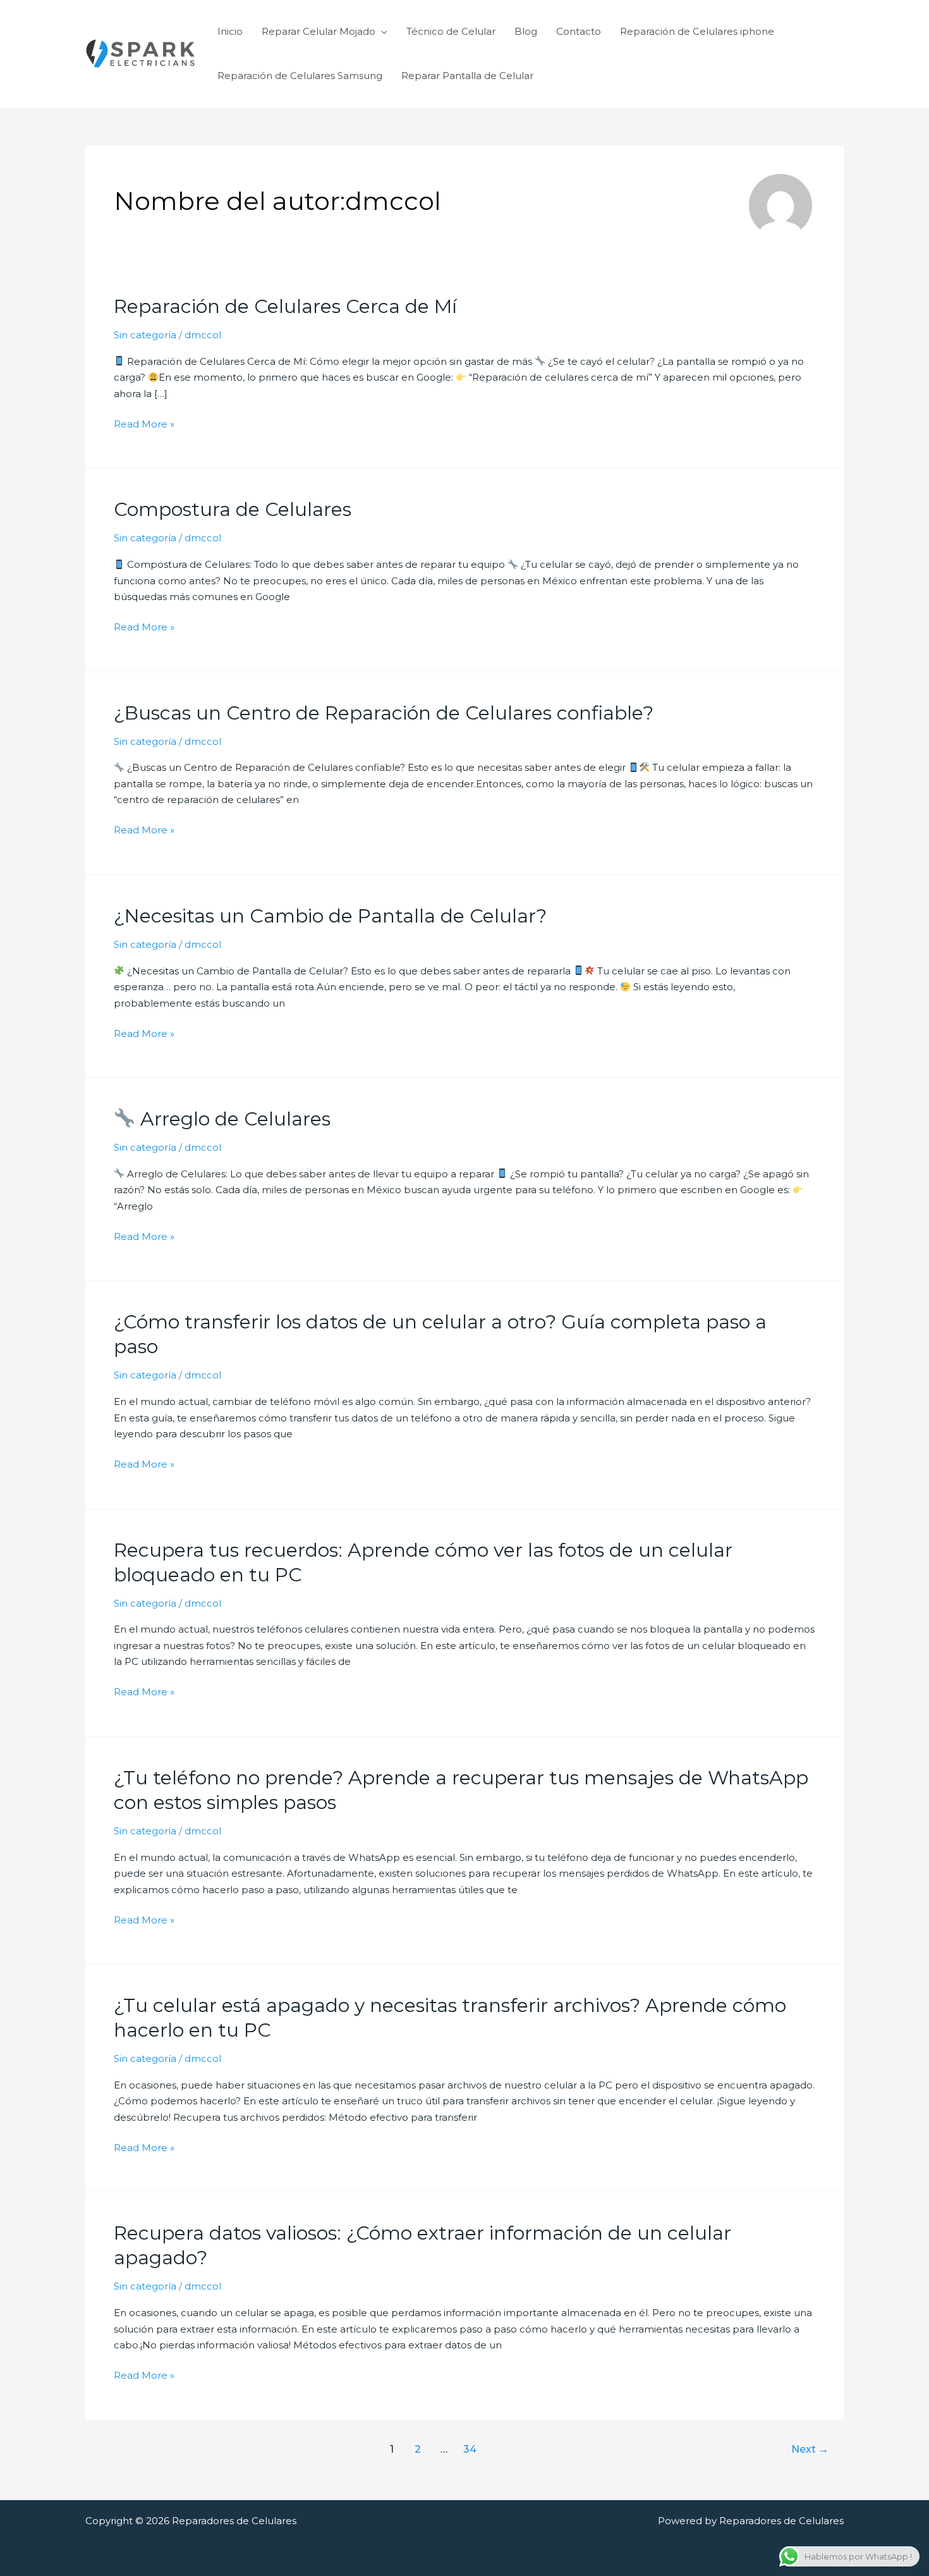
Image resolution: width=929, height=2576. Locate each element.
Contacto (579, 31)
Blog (526, 31)
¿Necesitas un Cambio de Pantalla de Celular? (330, 916)
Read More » (144, 425)
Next (810, 2449)
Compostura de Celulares (233, 509)
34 (470, 2449)
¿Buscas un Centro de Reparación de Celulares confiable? (384, 713)
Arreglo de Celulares (233, 1119)
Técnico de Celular (451, 31)
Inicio (230, 31)
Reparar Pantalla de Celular (467, 76)
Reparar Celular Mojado (319, 31)
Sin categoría (145, 335)
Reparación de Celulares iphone (697, 31)
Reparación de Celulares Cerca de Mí (285, 306)
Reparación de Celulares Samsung (300, 76)
